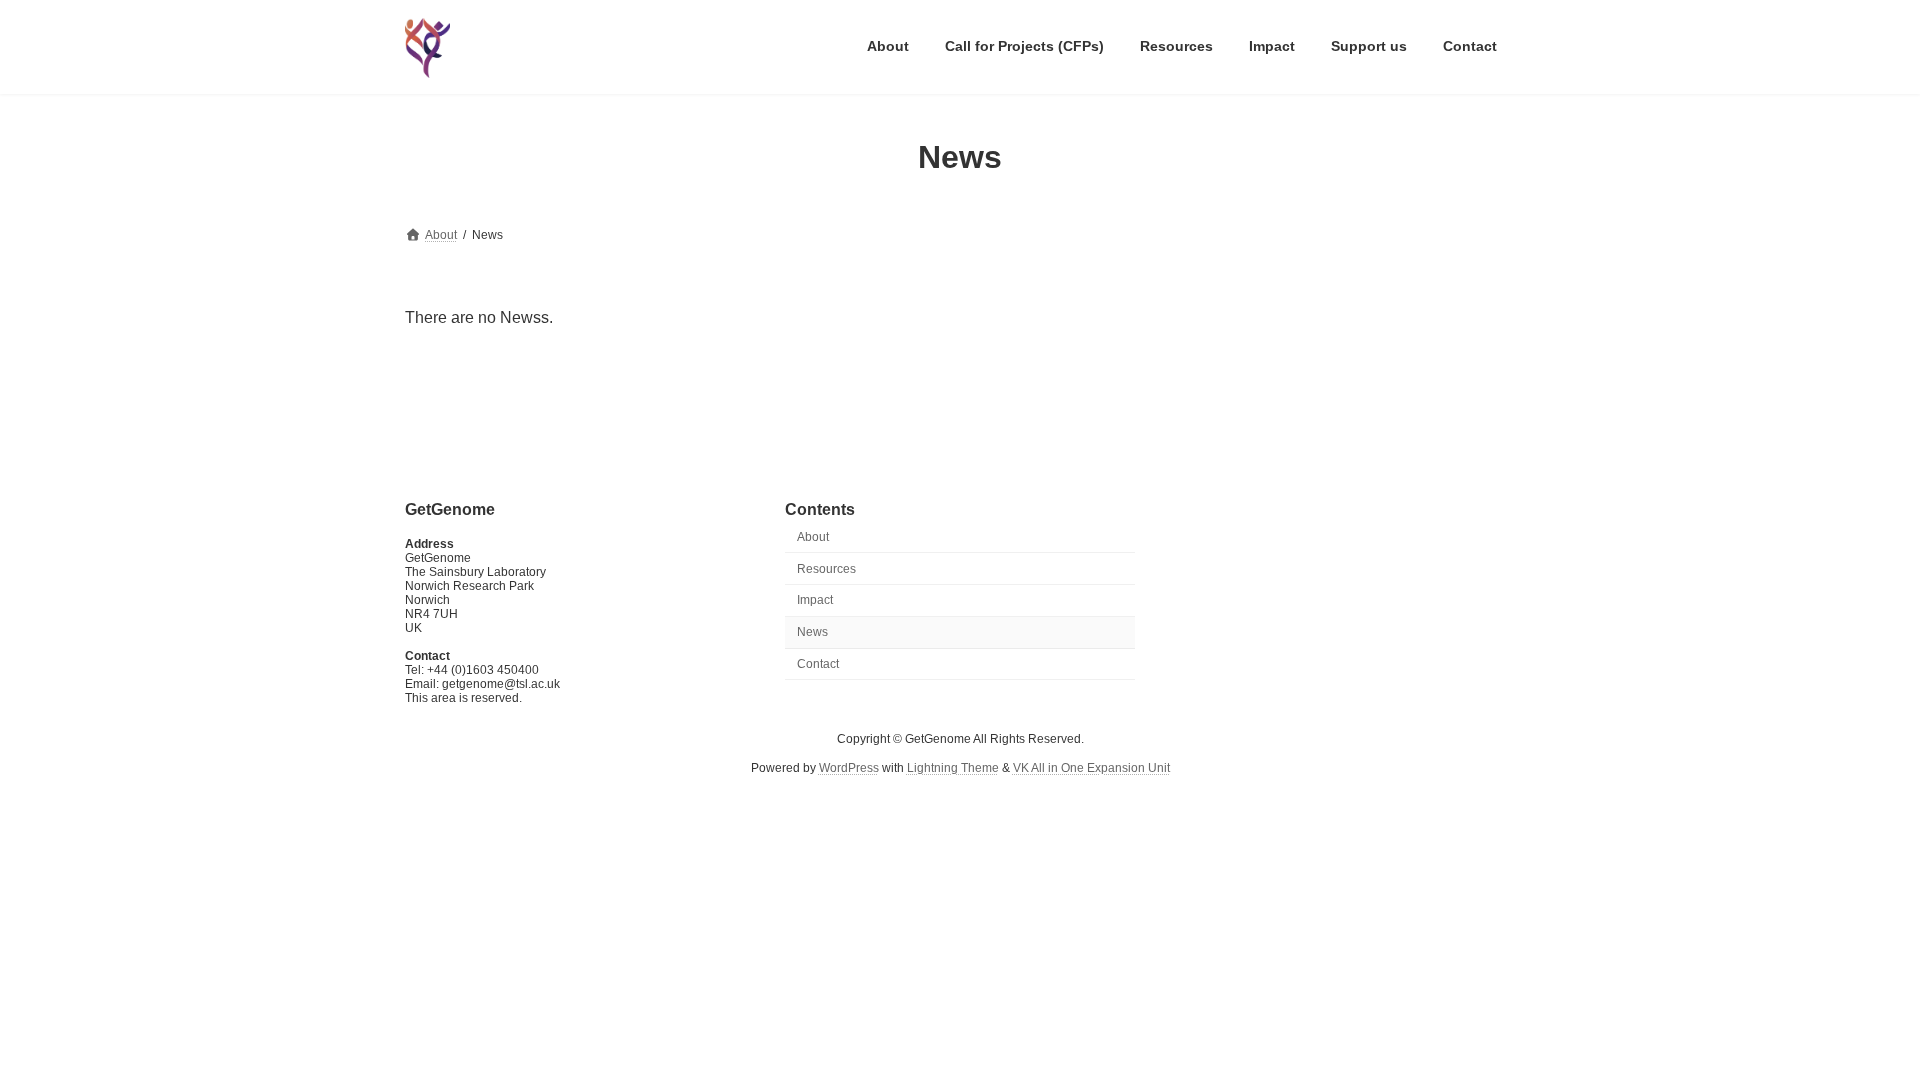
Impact (815, 600)
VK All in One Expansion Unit (1091, 768)
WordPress (849, 768)
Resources (826, 568)
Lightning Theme (953, 768)
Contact (818, 664)
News (812, 632)
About (813, 537)
